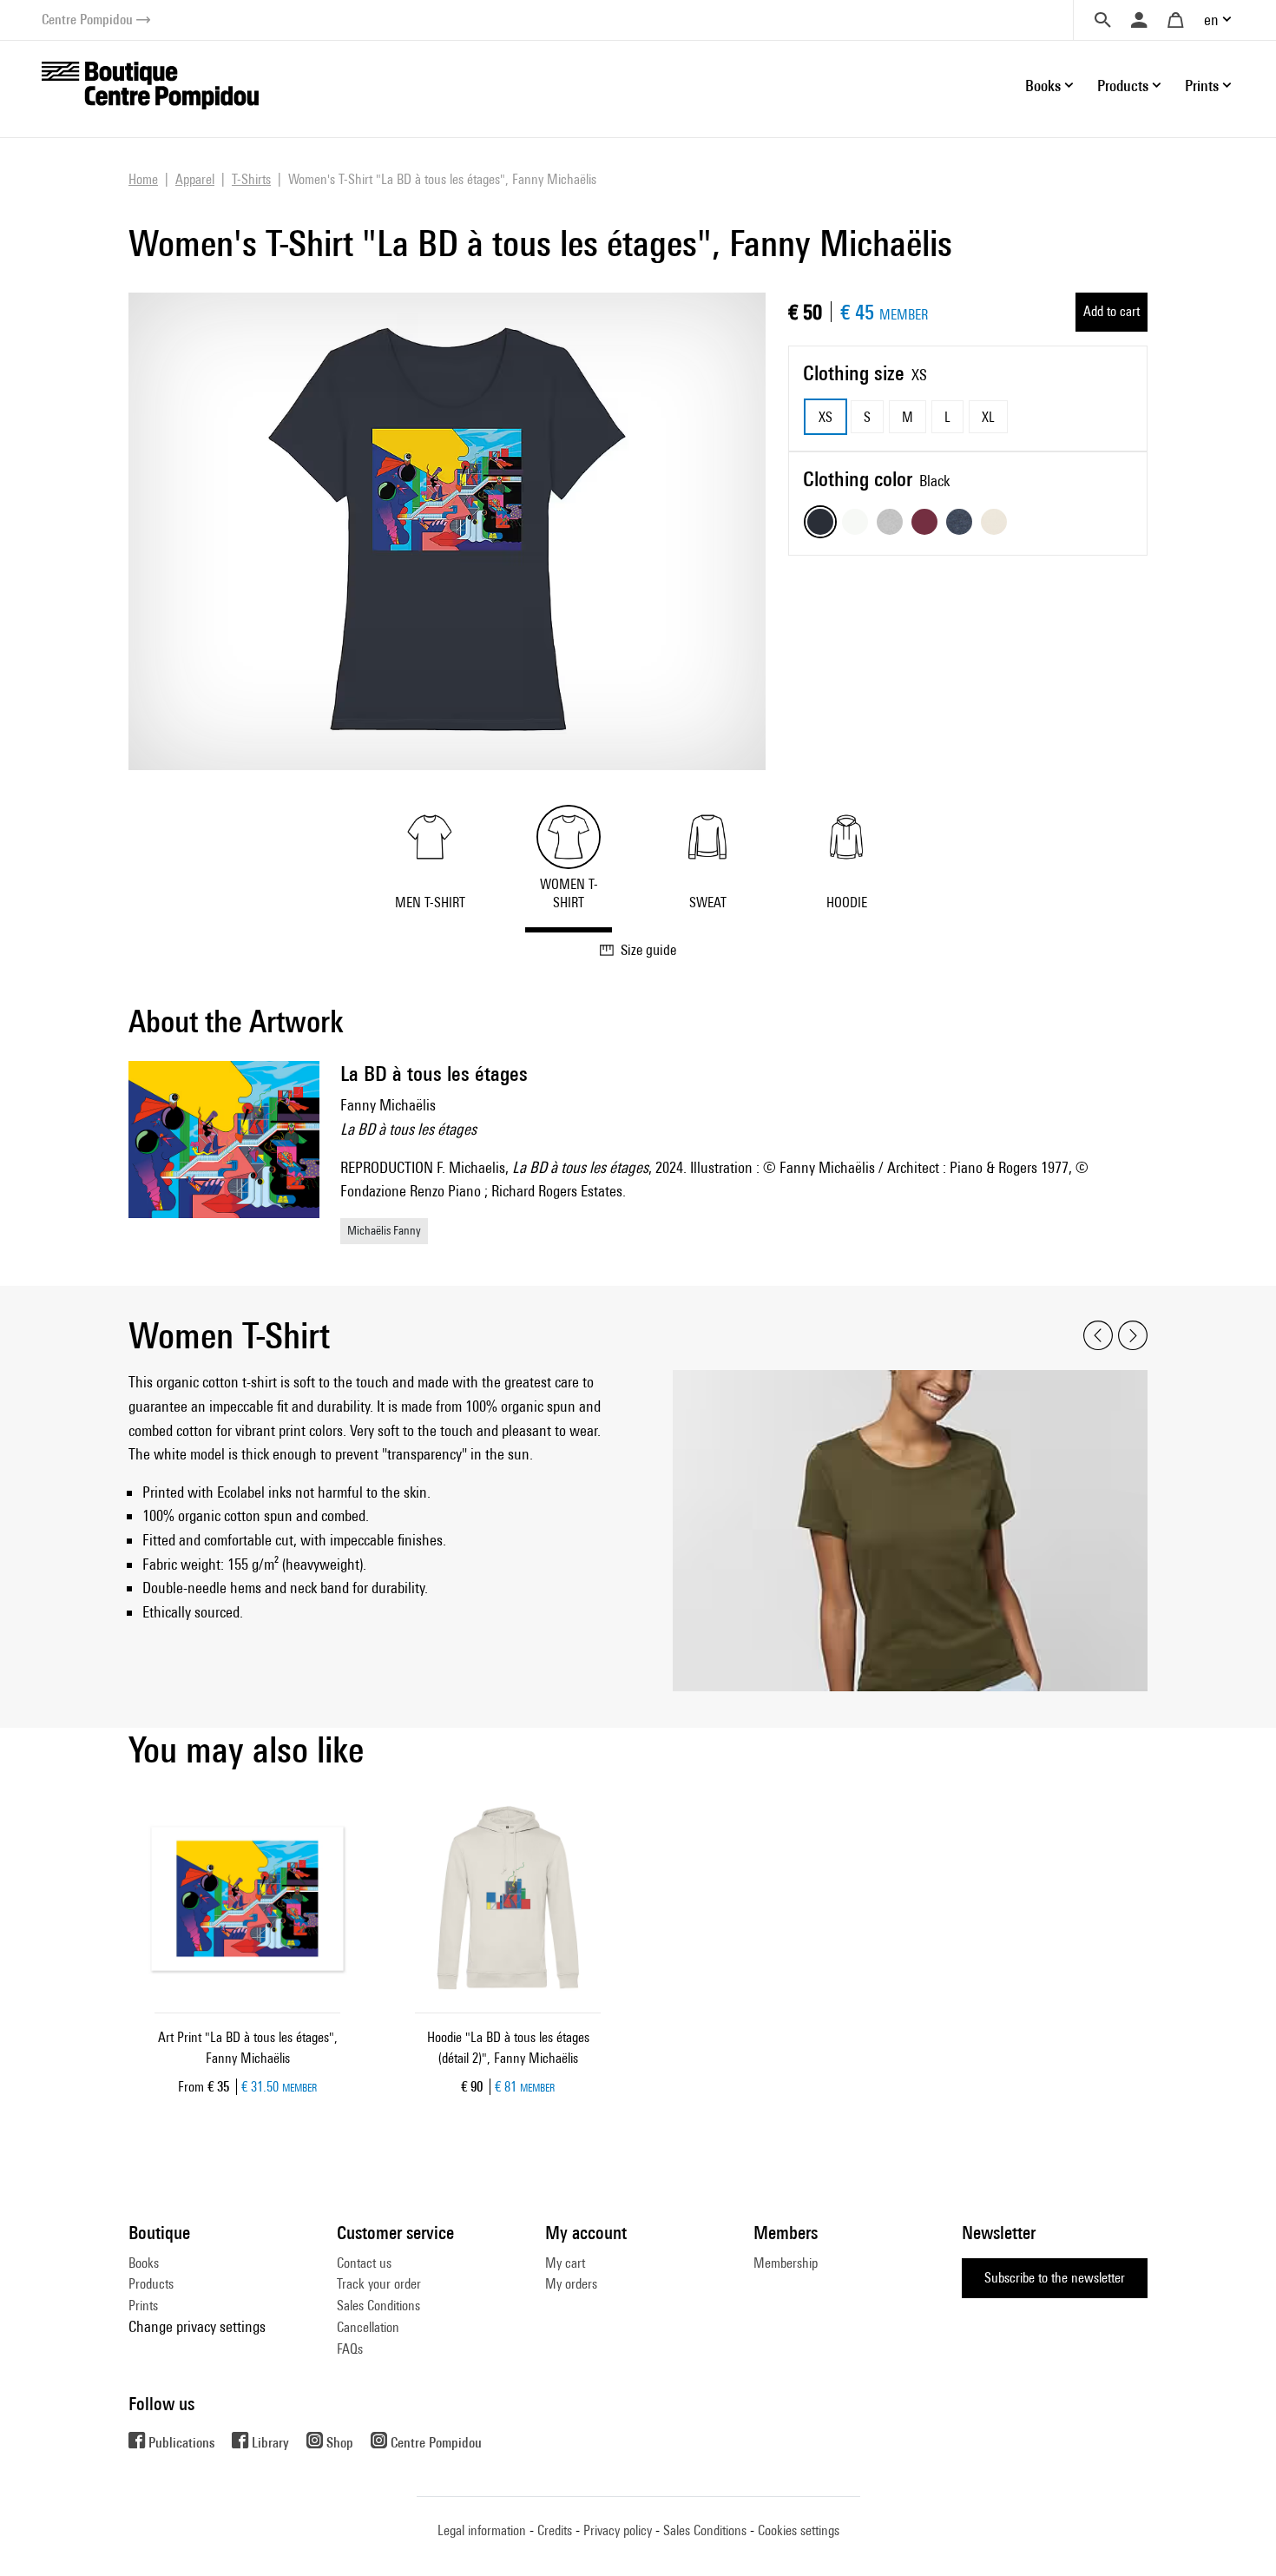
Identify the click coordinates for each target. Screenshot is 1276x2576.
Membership (786, 2263)
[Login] (1139, 20)
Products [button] (1123, 86)
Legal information (482, 2530)
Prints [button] (1202, 86)
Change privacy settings (197, 2326)
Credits (555, 2530)
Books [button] (1043, 86)
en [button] (1211, 20)
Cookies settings (799, 2530)
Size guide (648, 950)
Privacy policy (618, 2530)
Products (151, 2284)
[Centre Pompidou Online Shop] (150, 84)
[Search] (1102, 20)
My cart (565, 2263)
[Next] (1133, 1336)
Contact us (364, 2263)
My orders (571, 2284)
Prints (143, 2306)
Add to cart (1112, 311)
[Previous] (1098, 1336)
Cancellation (368, 2327)
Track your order (379, 2284)
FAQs (350, 2349)
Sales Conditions (378, 2306)
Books (144, 2263)
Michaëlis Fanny (384, 1230)
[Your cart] (1175, 20)
